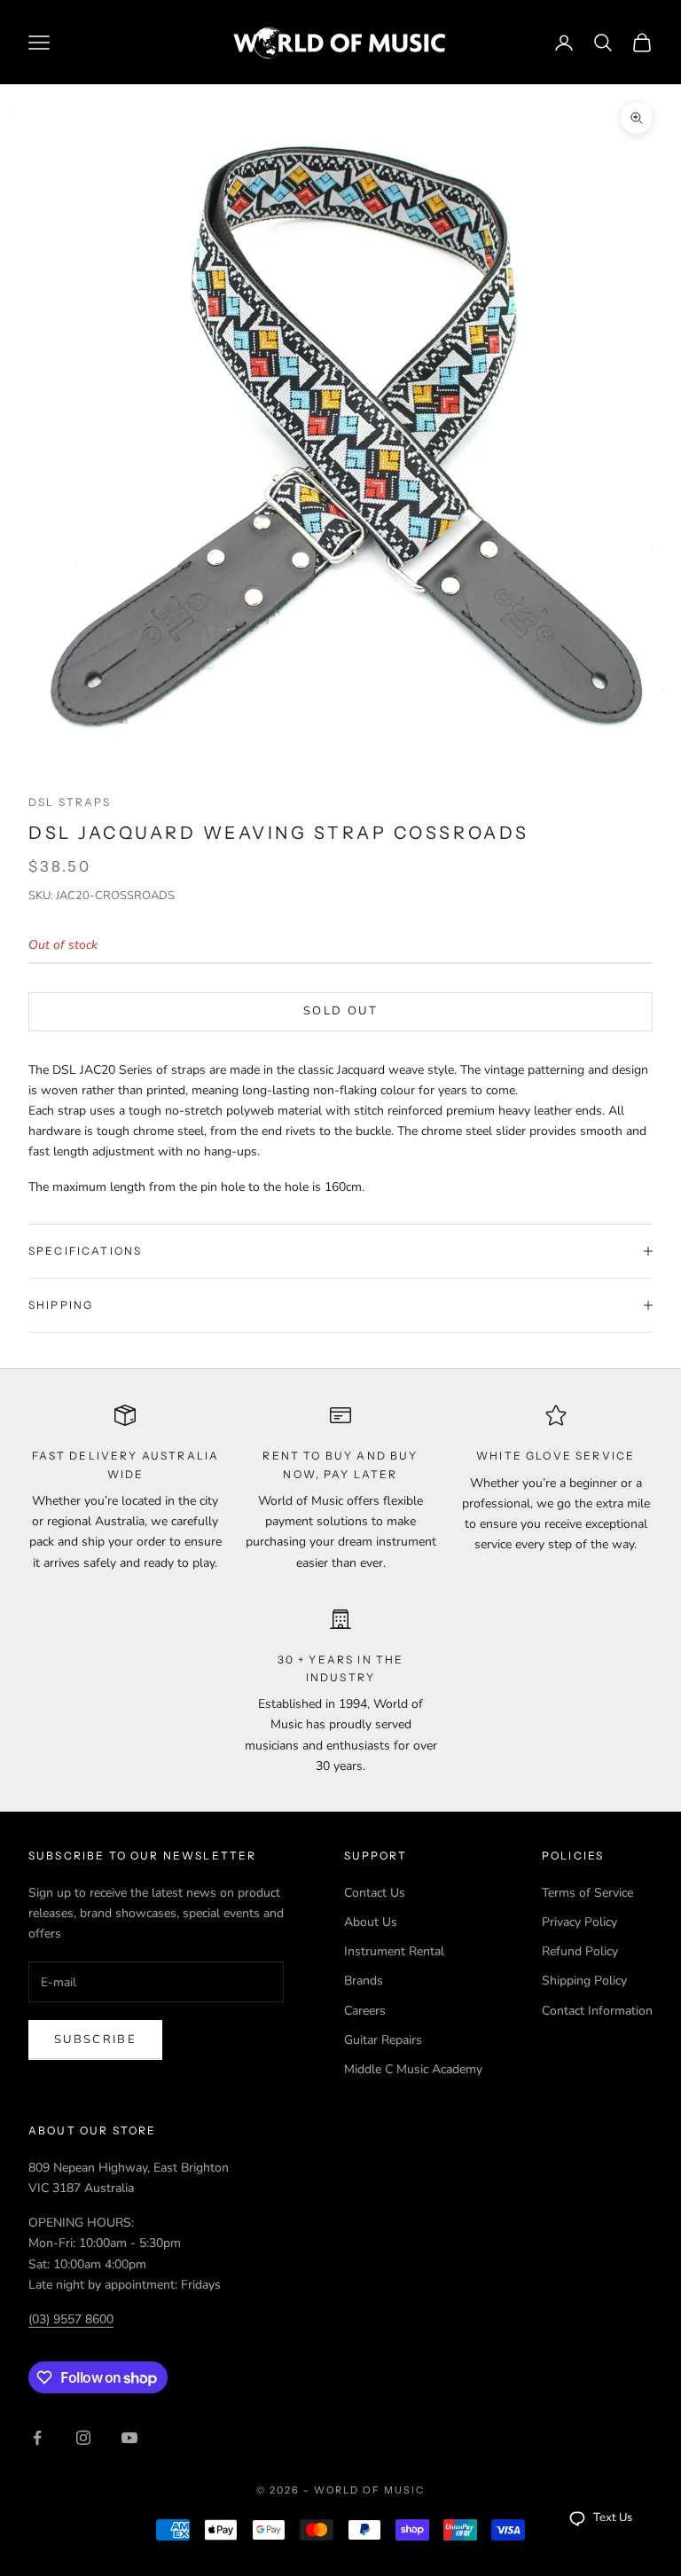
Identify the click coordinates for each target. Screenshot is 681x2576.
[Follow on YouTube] (129, 2438)
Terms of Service (587, 1893)
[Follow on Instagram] (83, 2438)
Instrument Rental (394, 1951)
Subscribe (95, 2040)
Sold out (340, 1011)
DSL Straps (70, 802)
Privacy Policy (579, 1922)
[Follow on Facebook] (37, 2438)
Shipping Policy (584, 1981)
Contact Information (597, 2011)
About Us (371, 1922)
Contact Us (375, 1893)
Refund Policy (580, 1951)
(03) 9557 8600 (71, 2319)
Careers (365, 2011)
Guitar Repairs (383, 2040)
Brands (364, 1981)
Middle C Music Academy (413, 2069)
